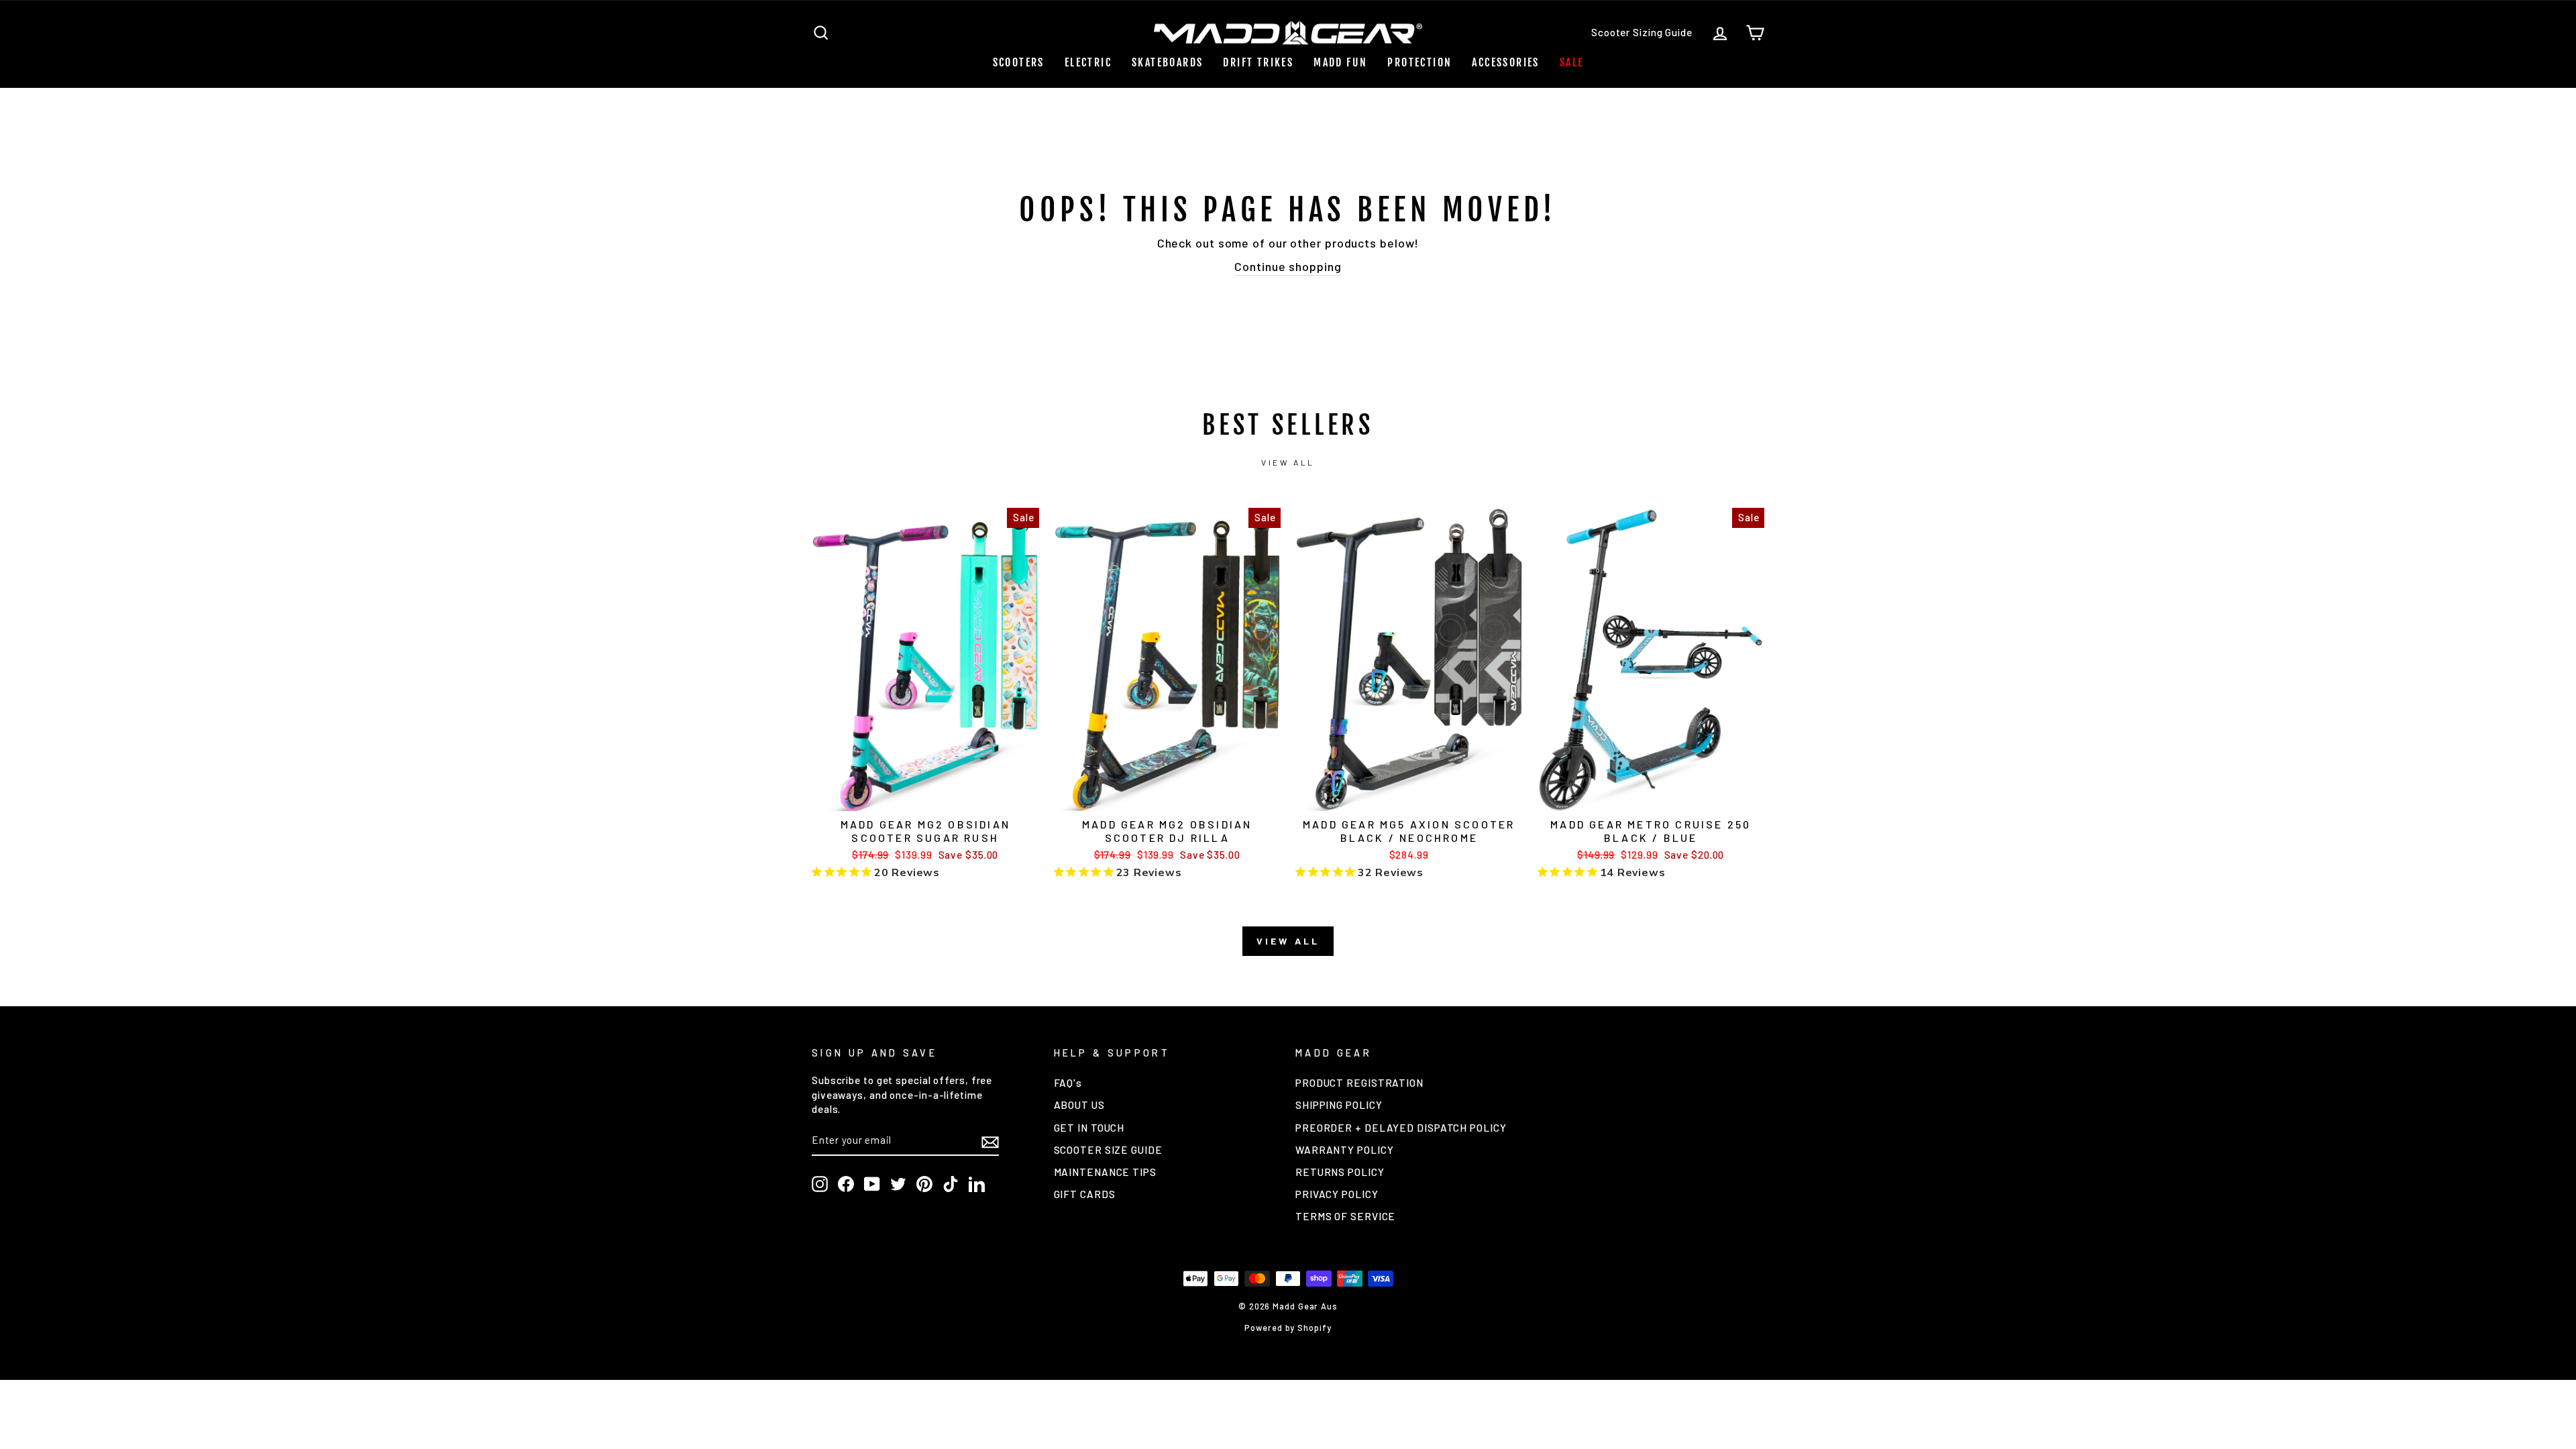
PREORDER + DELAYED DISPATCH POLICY (1401, 1128)
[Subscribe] (990, 1141)
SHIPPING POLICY (1339, 1105)
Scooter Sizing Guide (1642, 32)
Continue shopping (1288, 266)
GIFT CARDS (1085, 1194)
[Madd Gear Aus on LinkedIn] (977, 1184)
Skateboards (1167, 62)
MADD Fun (1340, 62)
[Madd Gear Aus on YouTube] (872, 1184)
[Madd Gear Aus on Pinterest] (924, 1184)
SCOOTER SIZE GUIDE (1108, 1150)
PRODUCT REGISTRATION (1359, 1083)
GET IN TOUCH (1089, 1128)
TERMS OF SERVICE (1345, 1216)
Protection (1419, 62)
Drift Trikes (1258, 62)
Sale (1572, 62)
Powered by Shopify (1288, 1328)
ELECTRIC (1088, 62)
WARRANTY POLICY (1345, 1150)
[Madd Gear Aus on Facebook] (846, 1184)
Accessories (1505, 62)
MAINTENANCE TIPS (1105, 1172)
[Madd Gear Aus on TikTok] (951, 1184)
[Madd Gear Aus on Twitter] (898, 1184)
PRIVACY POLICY (1337, 1194)
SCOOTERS (1019, 62)
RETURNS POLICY (1340, 1172)
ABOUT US (1079, 1105)
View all (1288, 462)
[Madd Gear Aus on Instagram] (820, 1184)
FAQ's (1068, 1083)
